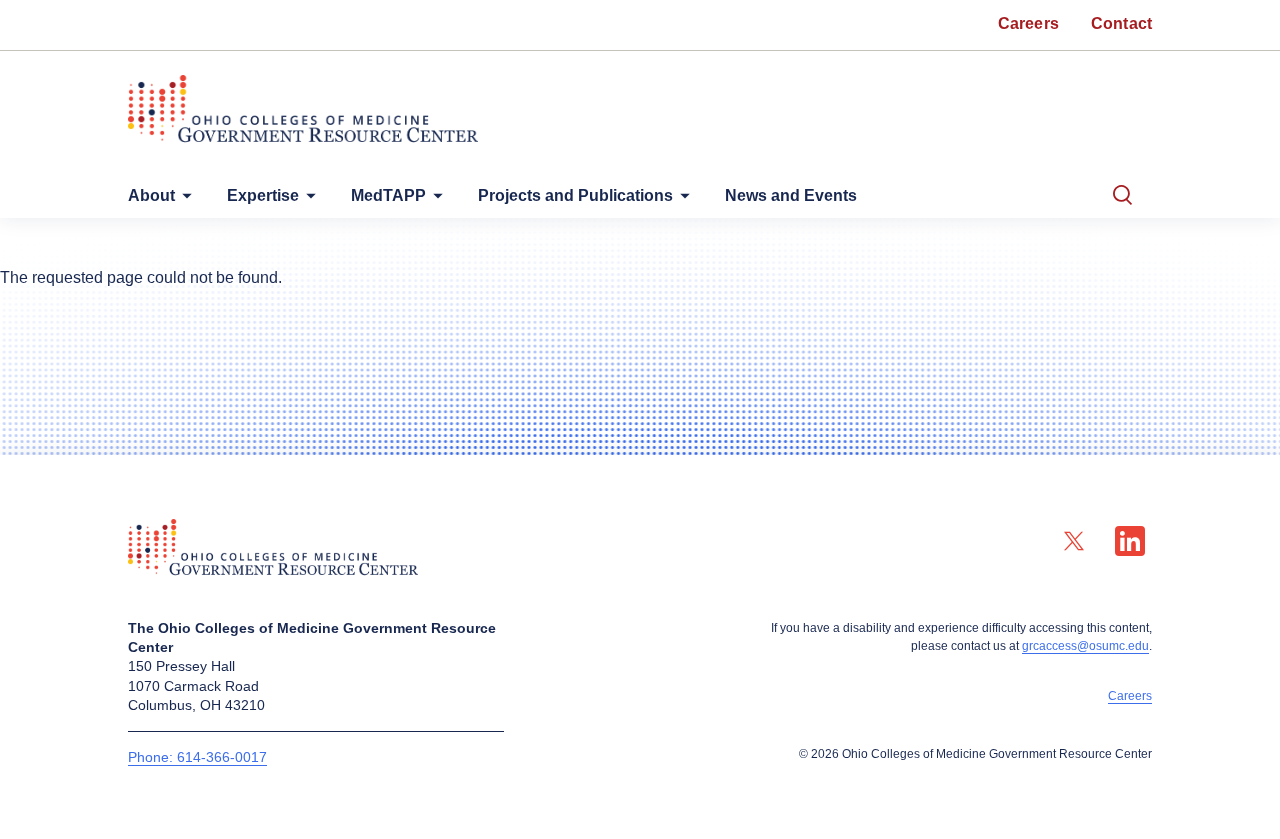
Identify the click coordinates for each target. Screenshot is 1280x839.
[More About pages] (183, 200)
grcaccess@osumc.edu (1085, 646)
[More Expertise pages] (307, 200)
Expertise (263, 195)
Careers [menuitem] (1028, 23)
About (151, 195)
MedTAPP (388, 195)
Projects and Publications (575, 195)
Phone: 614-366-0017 (197, 757)
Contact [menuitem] (1121, 23)
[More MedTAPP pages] (434, 200)
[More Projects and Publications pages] (681, 200)
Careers (1130, 696)
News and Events (791, 195)
